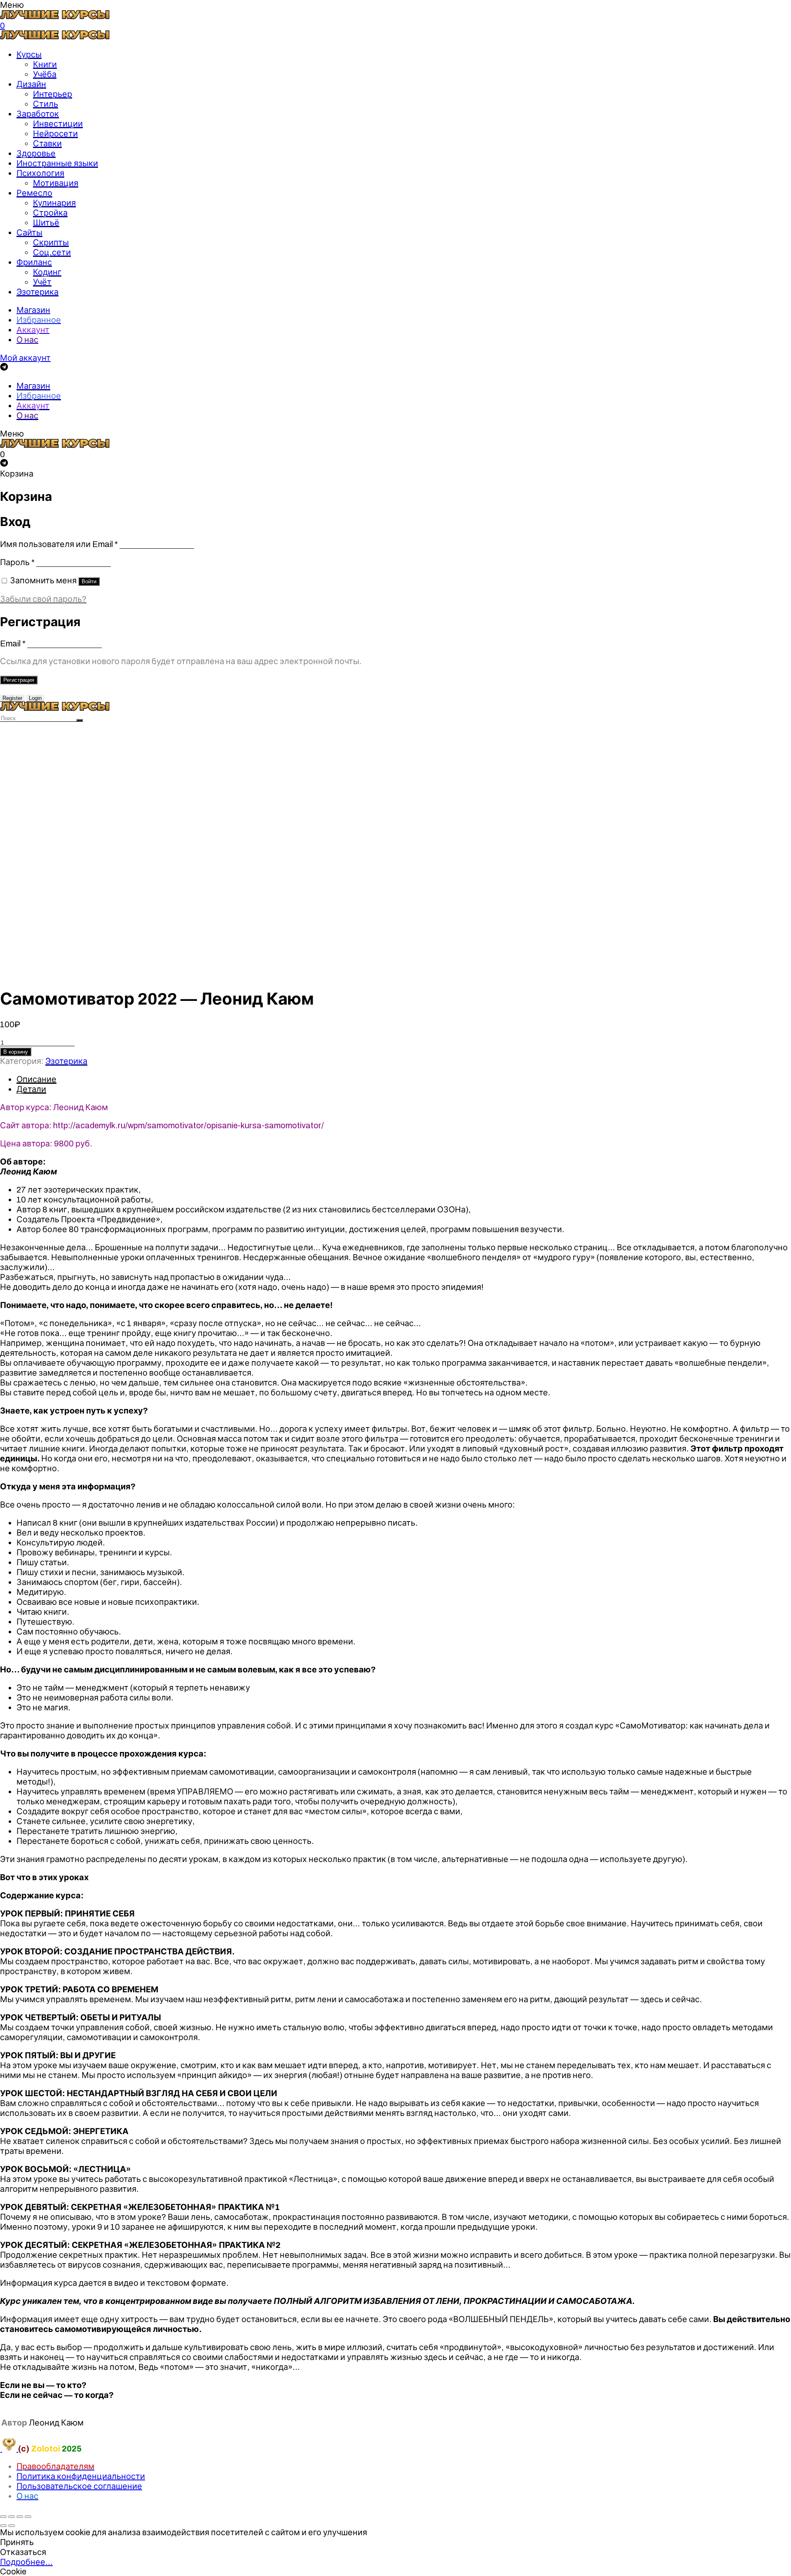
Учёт (42, 282)
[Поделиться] (12, 2517)
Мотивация (56, 183)
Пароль (17, 562)
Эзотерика (37, 292)
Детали (31, 1089)
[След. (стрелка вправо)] (12, 2526)
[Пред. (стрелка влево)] (3, 2526)
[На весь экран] (20, 2517)
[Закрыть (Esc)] (3, 2517)
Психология (40, 173)
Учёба (45, 74)
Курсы (29, 54)
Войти (89, 581)
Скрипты (51, 242)
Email (13, 643)
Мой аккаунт (25, 358)
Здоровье (36, 153)
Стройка (50, 213)
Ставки (47, 143)
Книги (45, 64)
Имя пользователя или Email (59, 544)
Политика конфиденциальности (81, 2476)
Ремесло (34, 193)
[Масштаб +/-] (28, 2517)
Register (12, 698)
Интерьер (53, 94)
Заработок (38, 114)
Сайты (29, 232)
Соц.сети (52, 252)
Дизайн (31, 84)
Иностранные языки (57, 163)
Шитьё (46, 223)
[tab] (404, 1079)
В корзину (16, 1052)
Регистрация (19, 680)
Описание (36, 1079)
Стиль (46, 104)
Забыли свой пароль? (43, 599)
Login (35, 698)
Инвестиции (58, 124)
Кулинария (54, 203)
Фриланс (34, 262)
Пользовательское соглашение (79, 2486)
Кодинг (47, 272)
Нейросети (55, 134)
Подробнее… (26, 2562)
